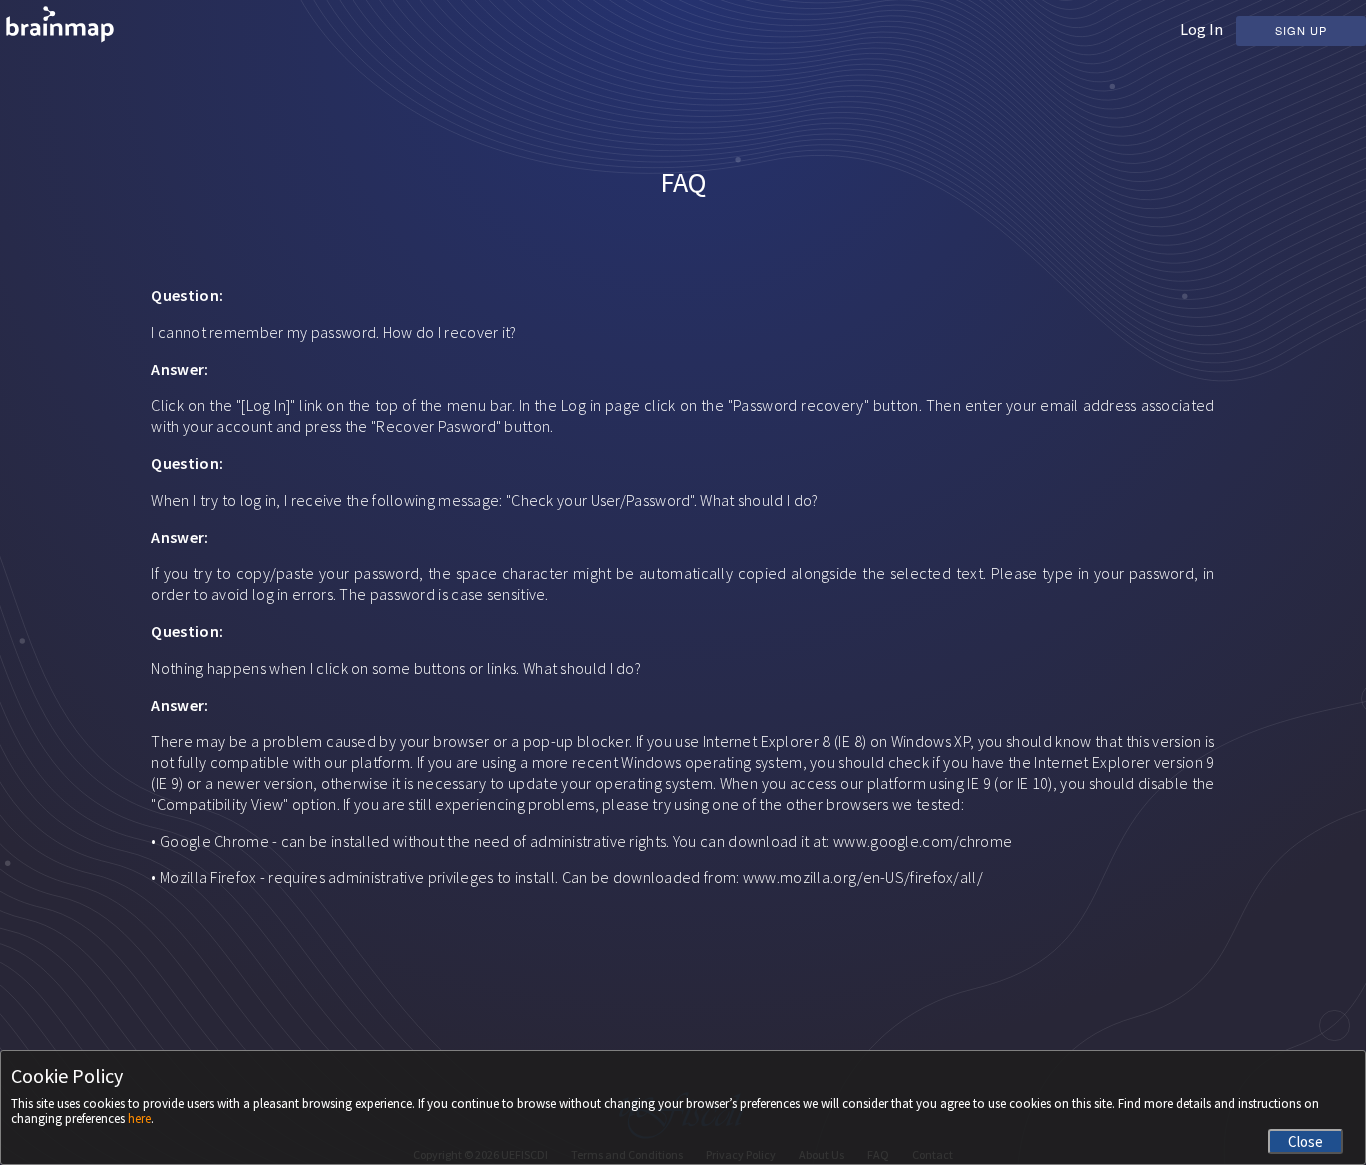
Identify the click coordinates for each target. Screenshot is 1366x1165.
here (139, 1118)
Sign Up (1301, 30)
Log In (1201, 29)
